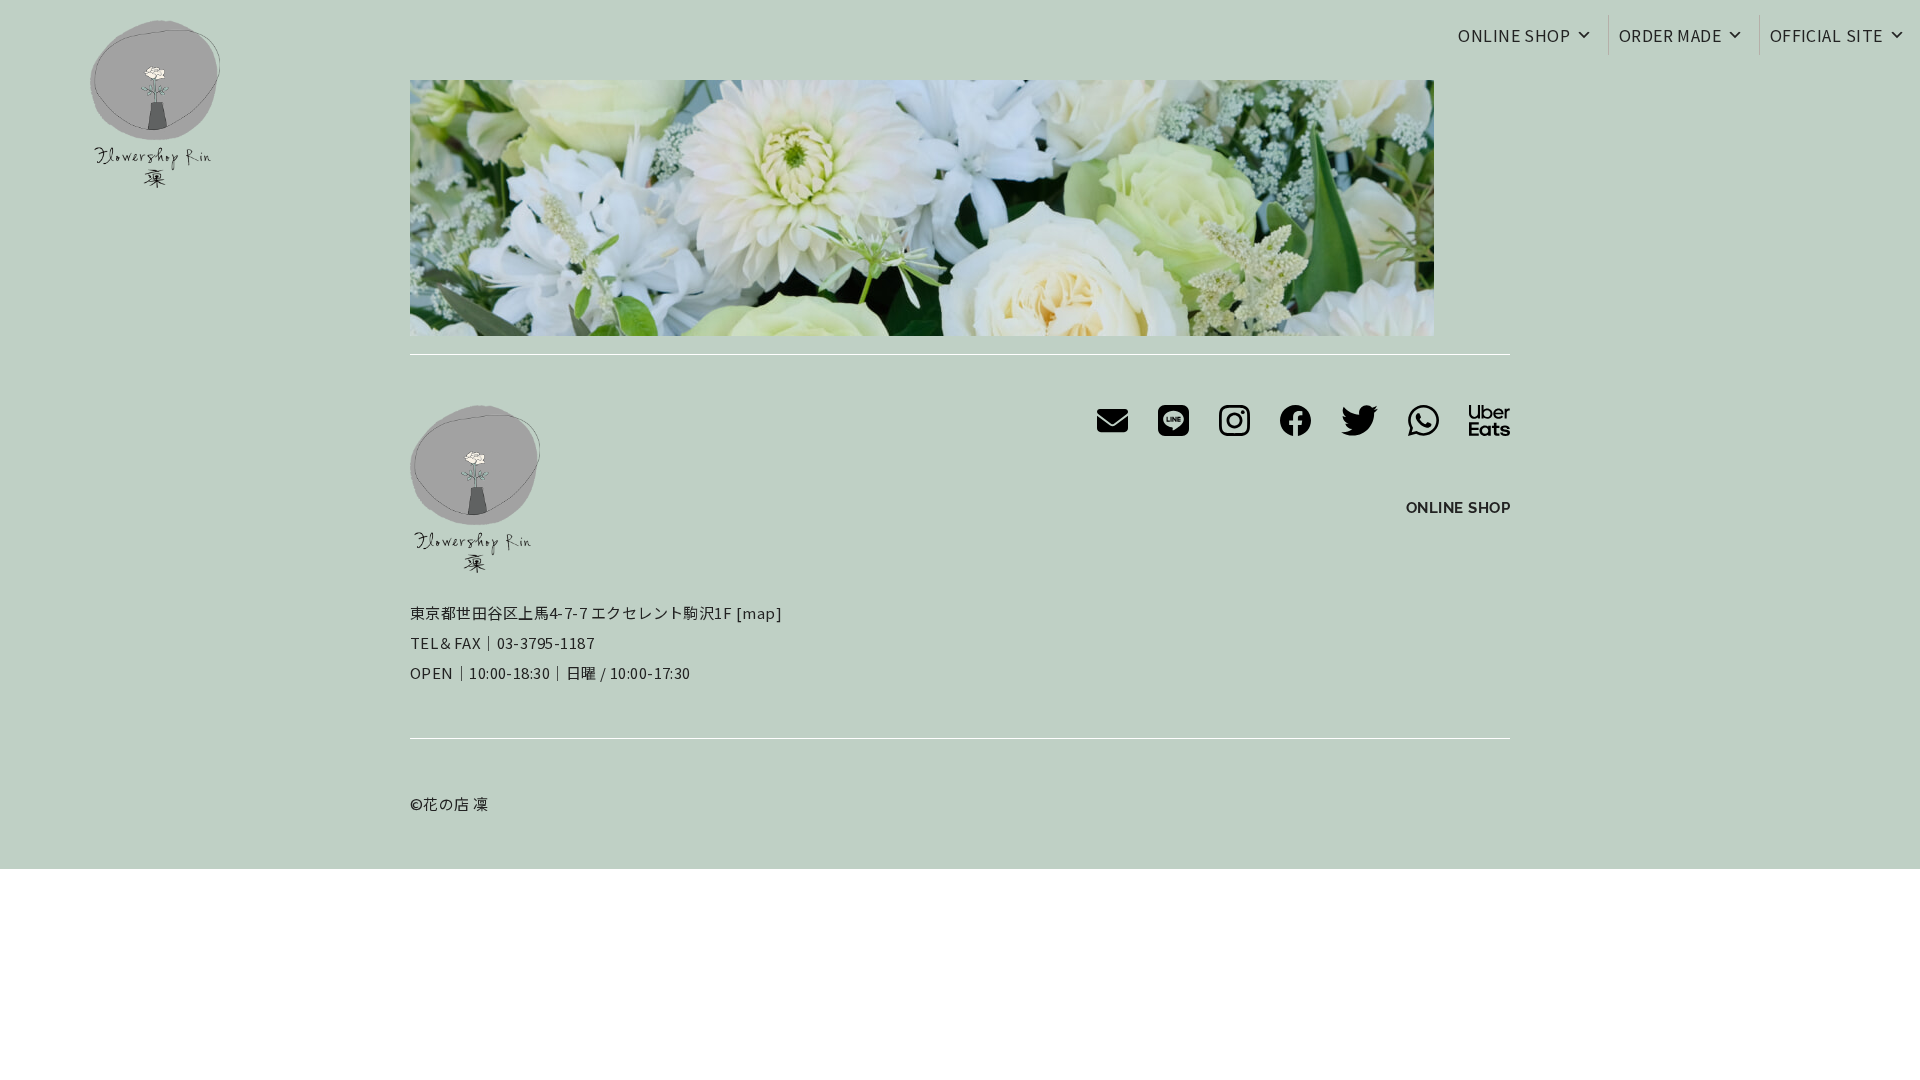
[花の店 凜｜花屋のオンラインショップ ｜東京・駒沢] (155, 104)
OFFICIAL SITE (1826, 35)
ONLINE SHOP (1514, 35)
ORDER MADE (1670, 35)
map (758, 612)
